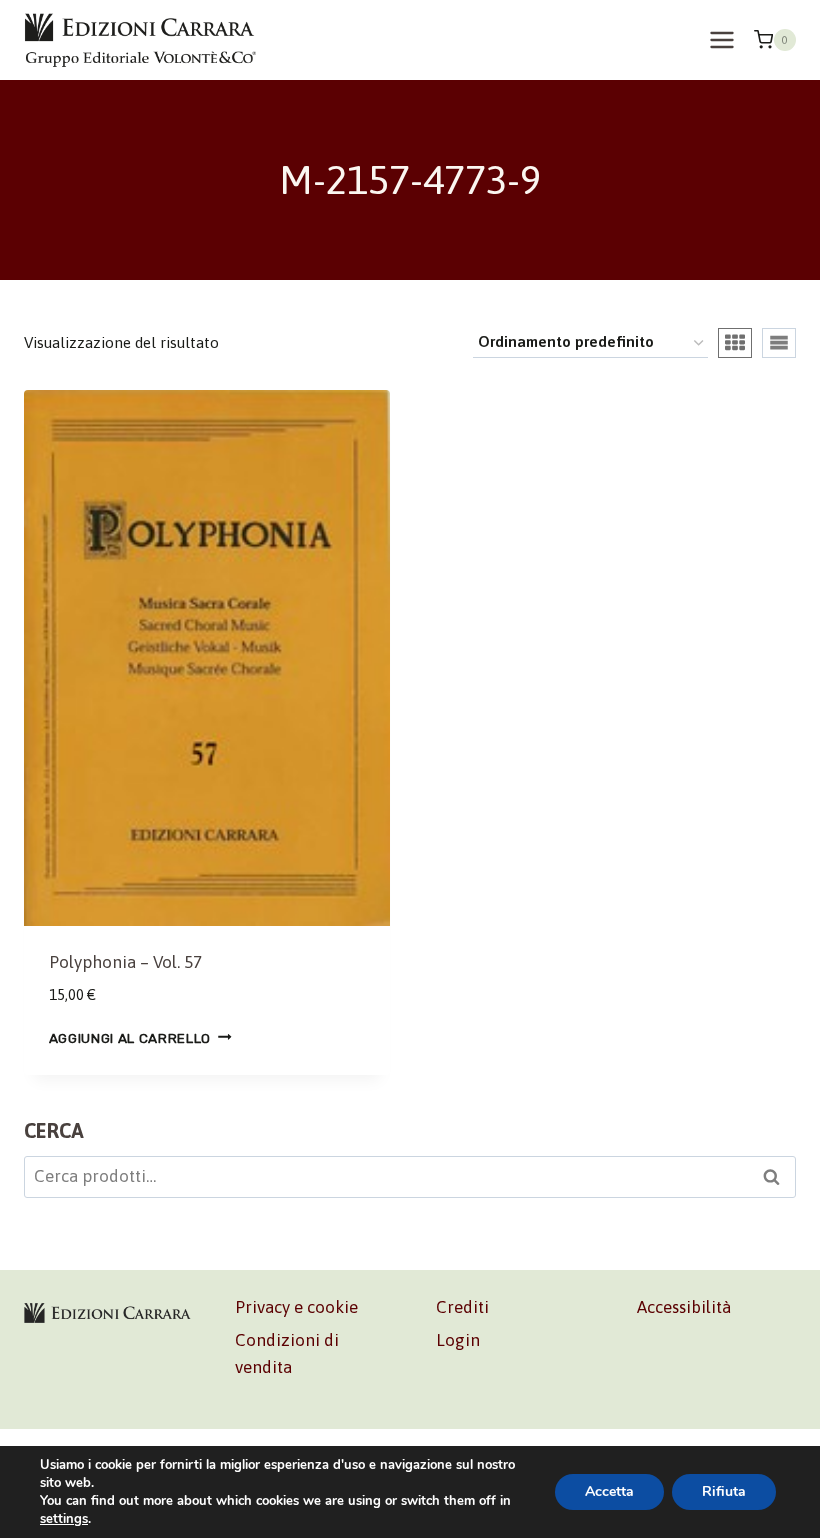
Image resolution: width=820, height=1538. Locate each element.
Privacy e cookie (296, 1307)
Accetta (609, 1491)
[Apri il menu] (721, 39)
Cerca (777, 1180)
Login (458, 1340)
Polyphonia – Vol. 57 (125, 962)
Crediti (462, 1307)
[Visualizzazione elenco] (779, 343)
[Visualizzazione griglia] (735, 343)
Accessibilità (684, 1307)
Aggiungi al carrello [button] (130, 1037)
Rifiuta (724, 1491)
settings (64, 1519)
